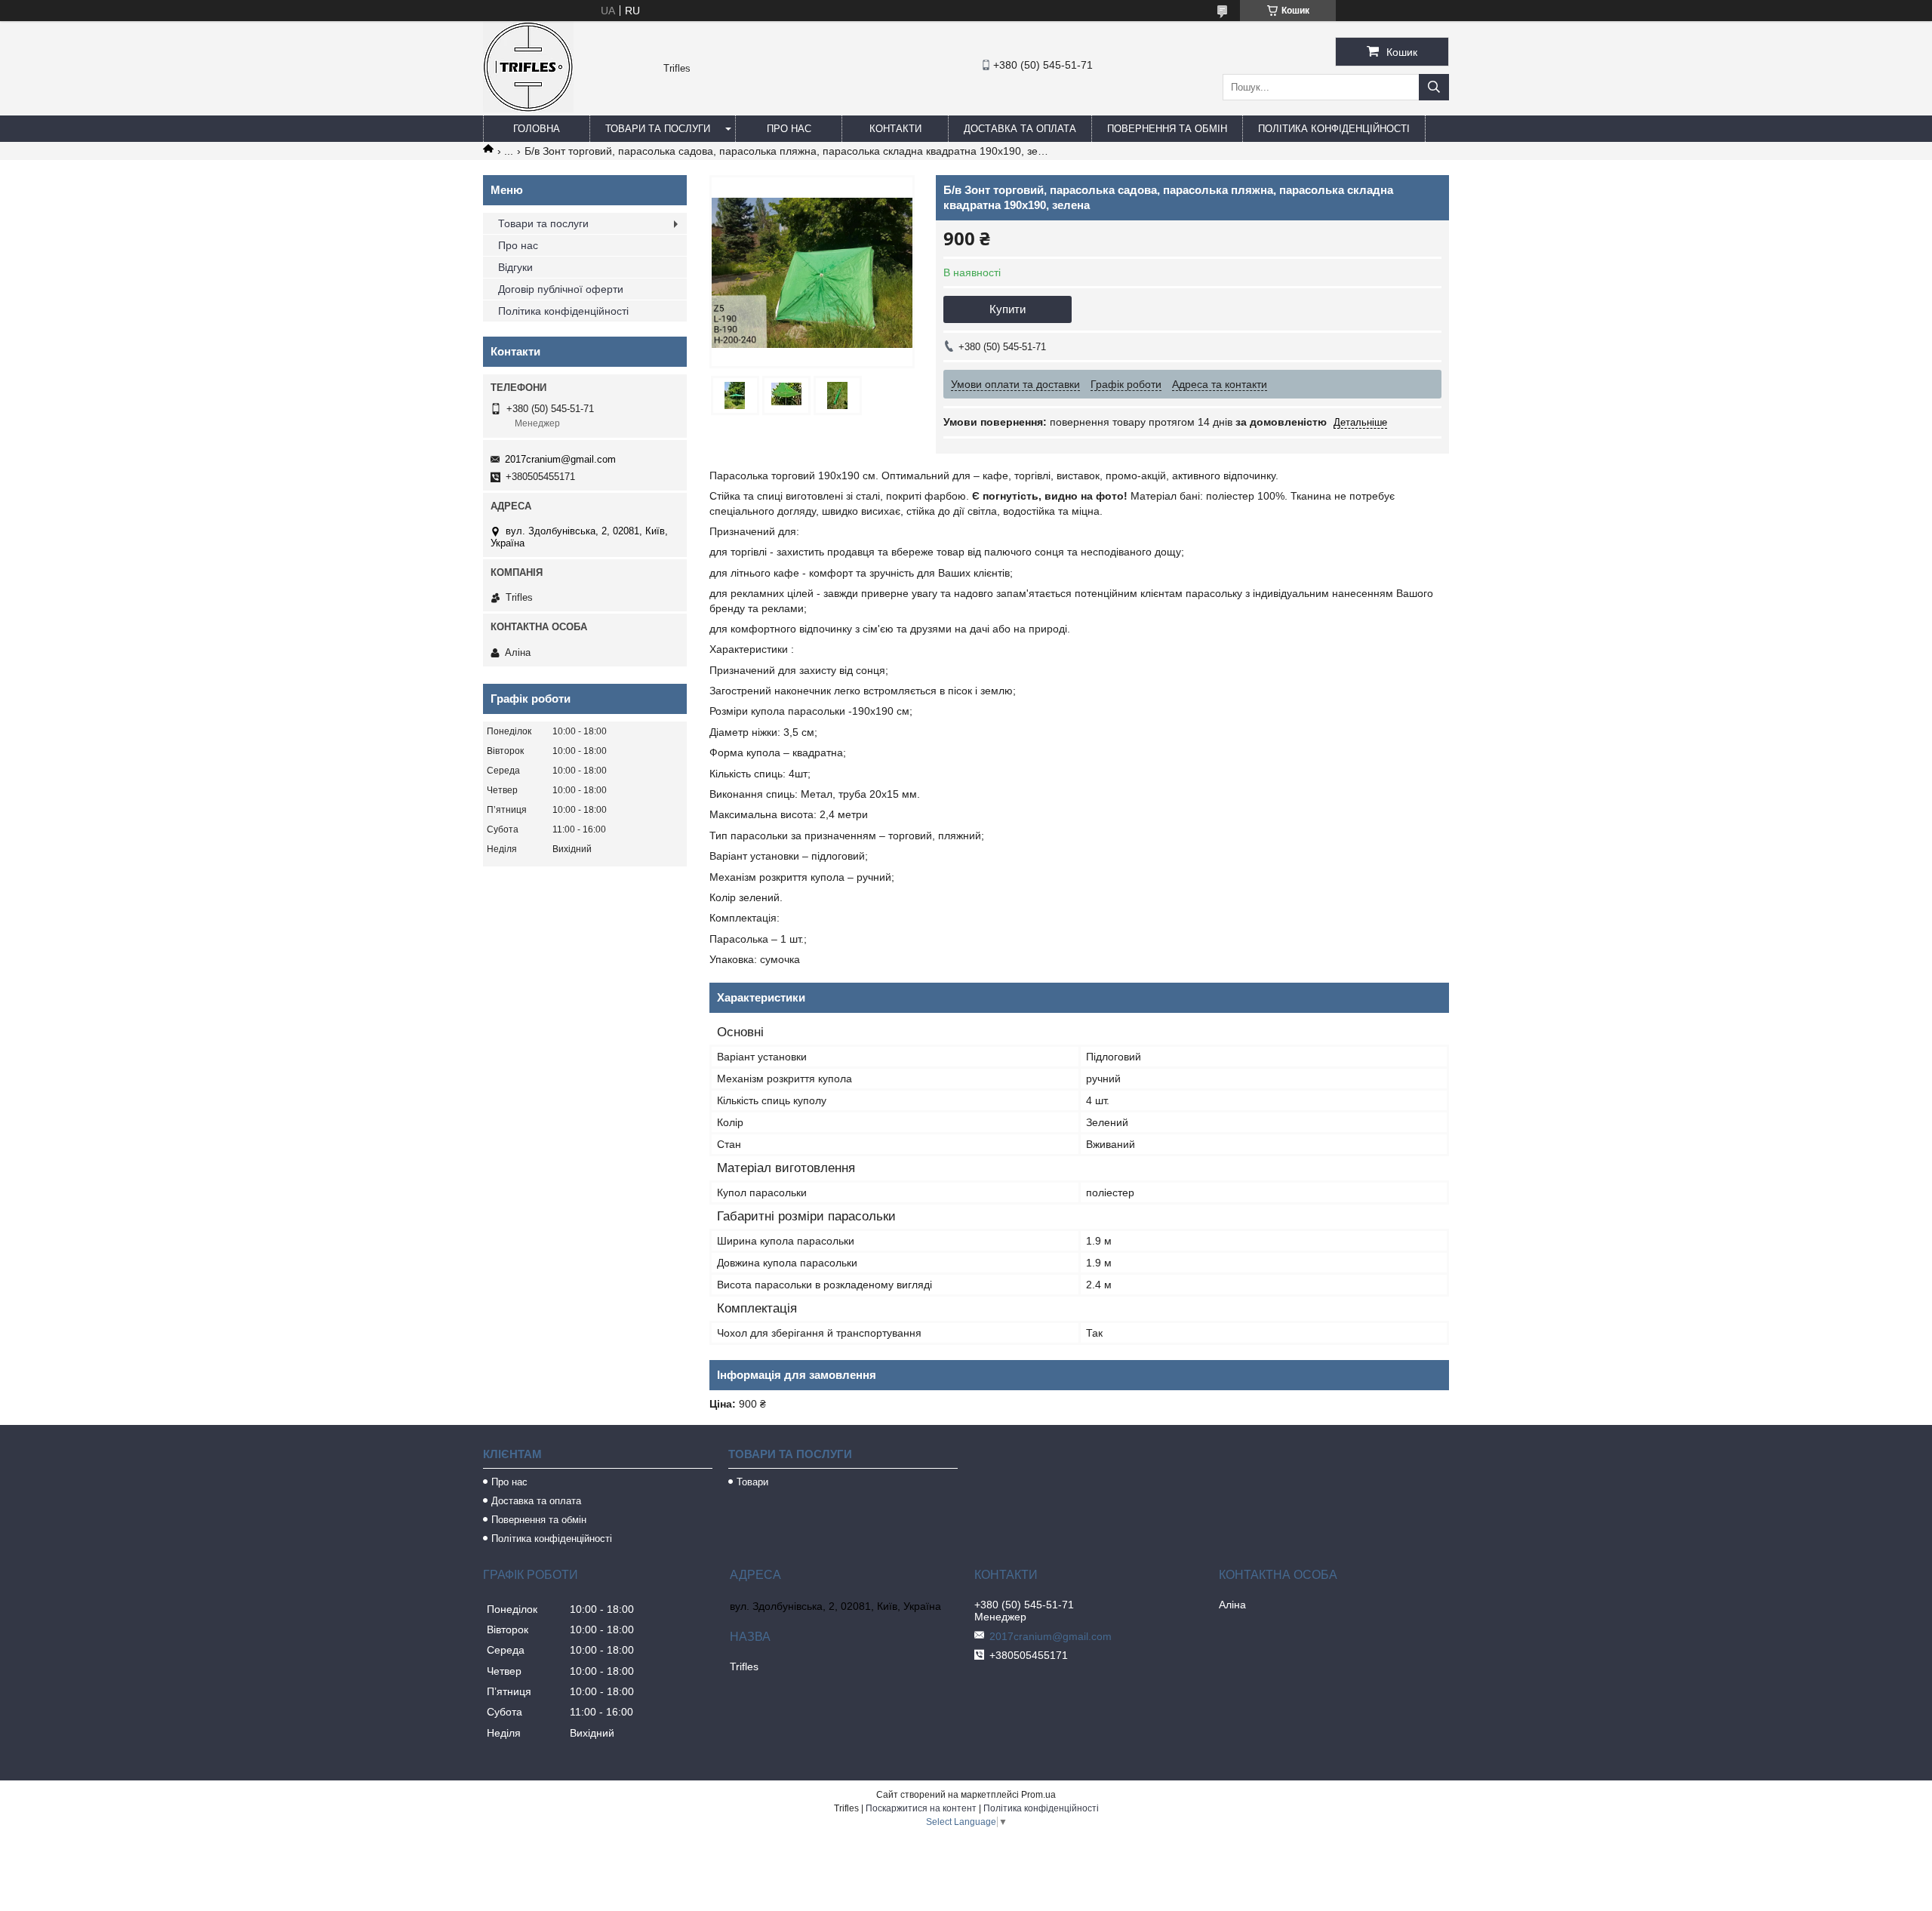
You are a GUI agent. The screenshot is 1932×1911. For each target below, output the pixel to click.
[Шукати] (1434, 87)
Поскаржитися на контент (921, 1808)
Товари (752, 1482)
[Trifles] (528, 109)
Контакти (895, 129)
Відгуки (515, 267)
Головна (537, 129)
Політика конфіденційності (1334, 129)
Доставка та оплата (1020, 129)
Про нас (789, 129)
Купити (1008, 309)
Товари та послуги (658, 129)
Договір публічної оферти (561, 289)
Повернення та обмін (1167, 129)
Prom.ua (1038, 1795)
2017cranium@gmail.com (560, 459)
